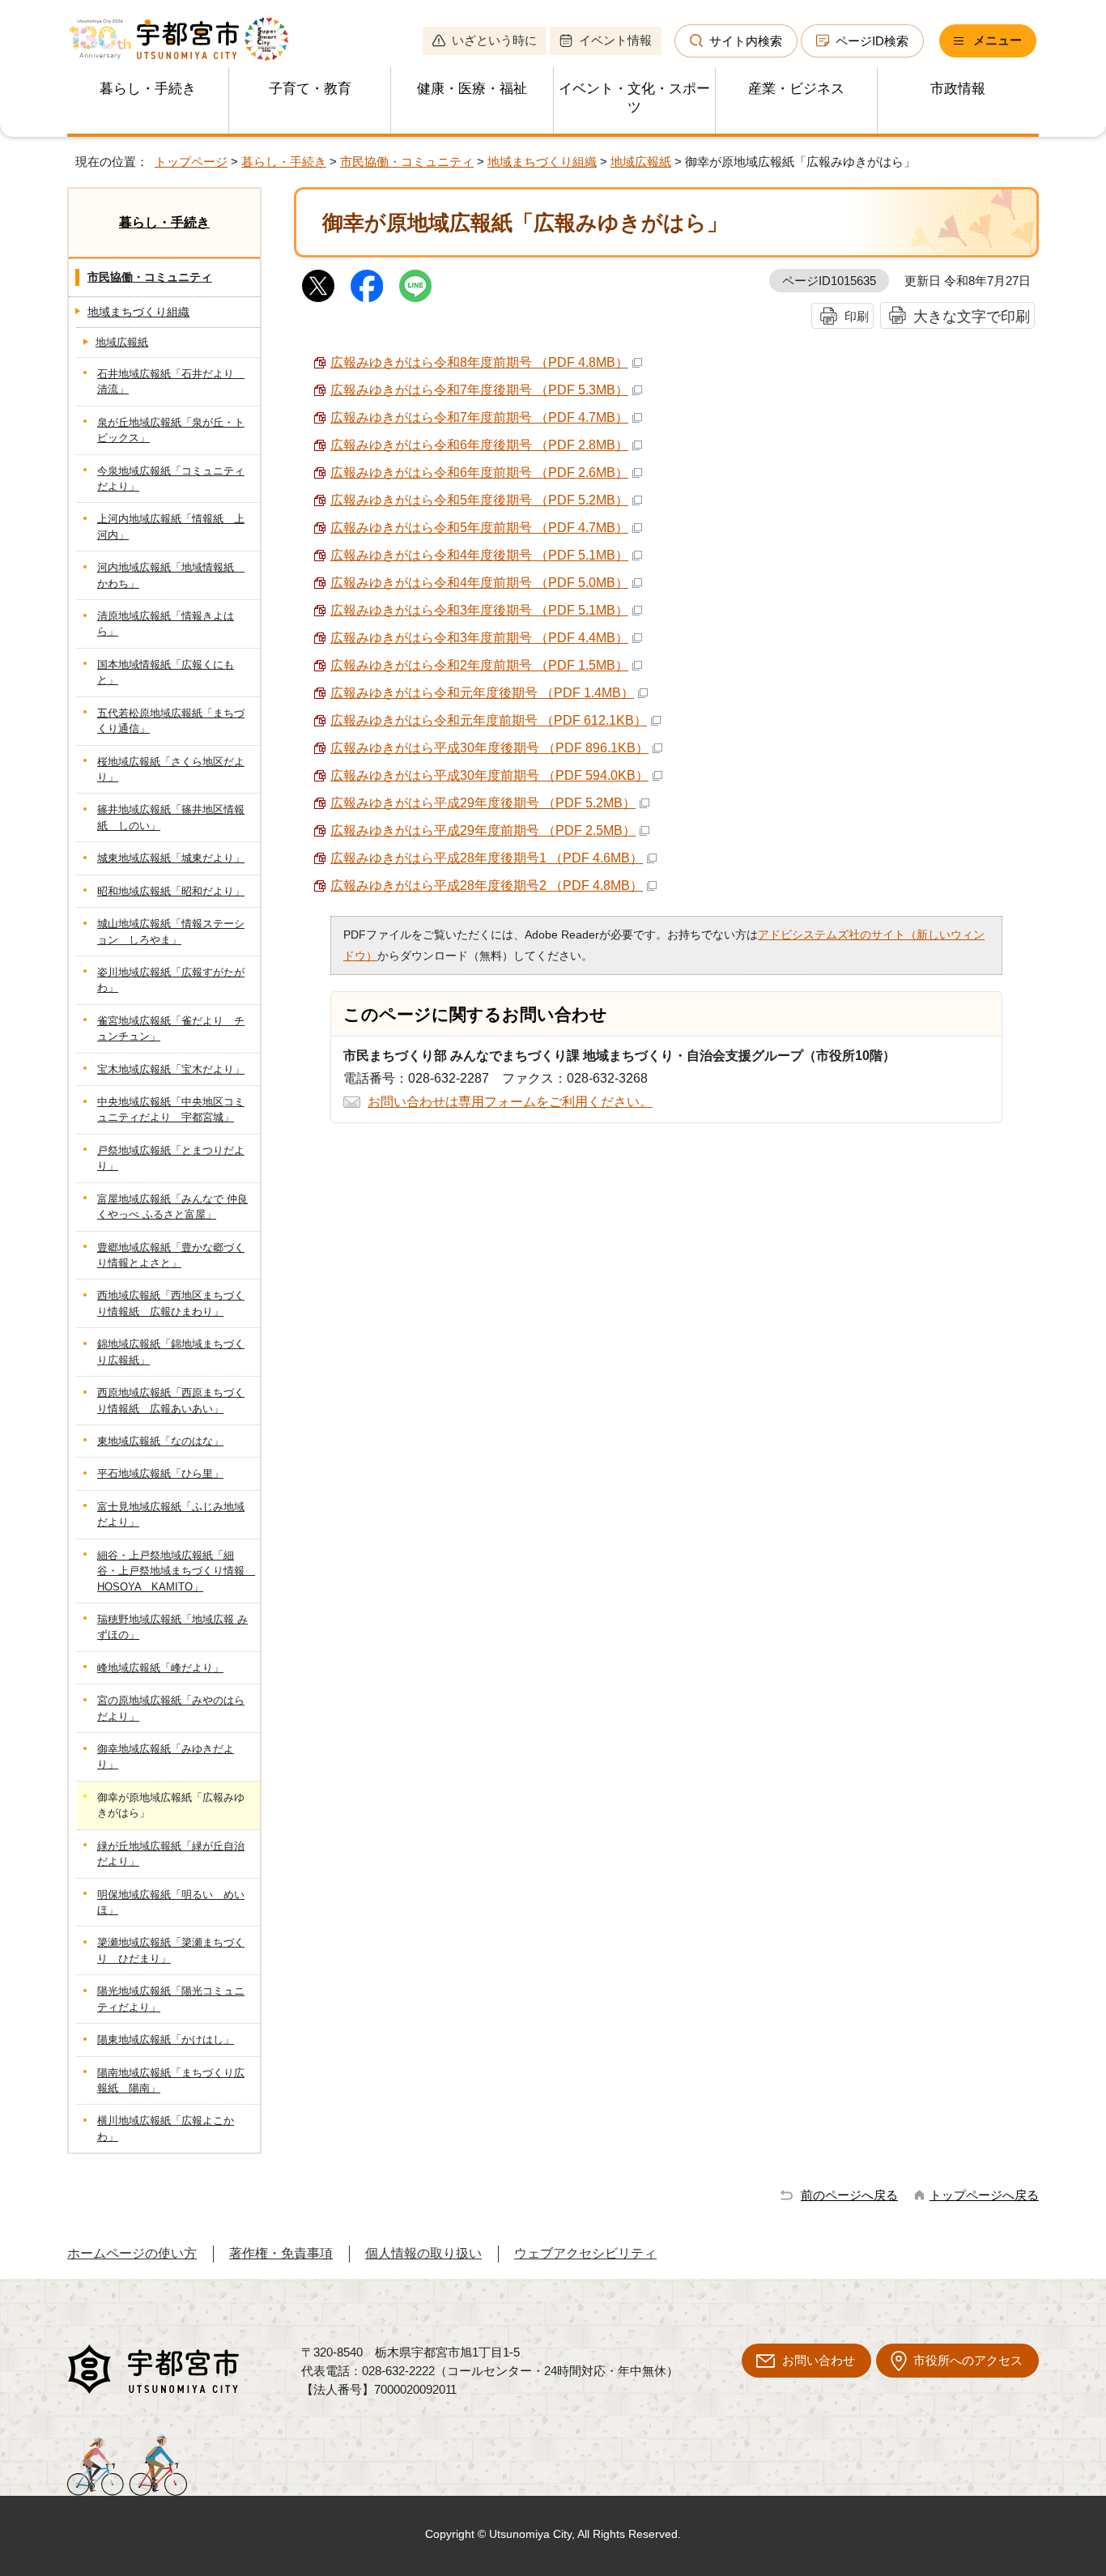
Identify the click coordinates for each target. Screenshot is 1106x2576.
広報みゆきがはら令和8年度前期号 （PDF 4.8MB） (479, 362)
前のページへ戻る (849, 2195)
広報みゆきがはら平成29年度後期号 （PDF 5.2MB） (483, 803)
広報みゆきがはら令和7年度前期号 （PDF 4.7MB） (479, 417)
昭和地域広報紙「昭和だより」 (171, 891)
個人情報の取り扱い (423, 2253)
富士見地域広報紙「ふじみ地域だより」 (171, 1514)
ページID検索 (872, 41)
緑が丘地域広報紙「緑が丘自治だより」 (171, 1854)
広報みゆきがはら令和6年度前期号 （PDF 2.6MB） (479, 473)
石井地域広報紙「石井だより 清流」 (171, 381)
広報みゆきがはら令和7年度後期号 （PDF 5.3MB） (479, 390)
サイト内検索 (746, 41)
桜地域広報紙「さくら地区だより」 (171, 769)
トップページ (191, 162)
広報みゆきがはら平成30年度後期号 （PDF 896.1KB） (489, 748)
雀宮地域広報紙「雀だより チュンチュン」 (171, 1028)
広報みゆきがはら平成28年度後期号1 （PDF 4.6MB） (487, 858)
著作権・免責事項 (281, 2253)
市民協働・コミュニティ (407, 162)
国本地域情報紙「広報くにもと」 (166, 672)
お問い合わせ (819, 2360)
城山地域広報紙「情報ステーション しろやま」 (171, 931)
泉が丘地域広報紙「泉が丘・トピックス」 (171, 430)
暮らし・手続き (148, 89)
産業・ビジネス (796, 89)
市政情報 (958, 89)
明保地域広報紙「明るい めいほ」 (171, 1902)
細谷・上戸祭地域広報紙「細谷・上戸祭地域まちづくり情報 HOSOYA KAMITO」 (176, 1571)
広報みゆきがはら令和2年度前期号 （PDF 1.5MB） (479, 665)
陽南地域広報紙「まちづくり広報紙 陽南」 (171, 2080)
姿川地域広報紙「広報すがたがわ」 (171, 980)
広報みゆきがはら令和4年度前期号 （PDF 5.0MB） (479, 583)
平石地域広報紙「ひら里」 (160, 1473)
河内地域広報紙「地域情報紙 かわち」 (171, 575)
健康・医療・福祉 (472, 89)
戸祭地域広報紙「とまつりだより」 (171, 1158)
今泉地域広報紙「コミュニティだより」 (171, 479)
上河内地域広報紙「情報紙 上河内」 (171, 526)
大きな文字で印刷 (972, 316)
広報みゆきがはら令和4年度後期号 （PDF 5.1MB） (479, 555)
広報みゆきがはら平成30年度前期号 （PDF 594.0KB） (489, 775)
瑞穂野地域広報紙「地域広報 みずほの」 (172, 1627)
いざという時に (494, 40)
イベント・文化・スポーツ (634, 98)
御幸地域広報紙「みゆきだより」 (166, 1756)
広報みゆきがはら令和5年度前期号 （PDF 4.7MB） (479, 528)
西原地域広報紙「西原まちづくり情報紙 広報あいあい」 (171, 1400)
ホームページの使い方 (132, 2253)
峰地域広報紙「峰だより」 (160, 1668)
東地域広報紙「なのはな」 (160, 1441)
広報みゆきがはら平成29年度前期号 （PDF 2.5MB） (483, 830)
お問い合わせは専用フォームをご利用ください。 (510, 1102)
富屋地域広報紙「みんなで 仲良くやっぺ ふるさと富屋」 (172, 1207)
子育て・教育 (310, 89)
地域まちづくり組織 (542, 162)
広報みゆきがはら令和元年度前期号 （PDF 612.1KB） (489, 720)
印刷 (857, 316)
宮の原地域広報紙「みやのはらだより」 (171, 1708)
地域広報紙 (641, 162)
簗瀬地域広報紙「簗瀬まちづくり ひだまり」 (171, 1950)
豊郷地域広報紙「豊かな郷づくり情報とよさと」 (171, 1255)
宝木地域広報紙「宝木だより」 (171, 1069)
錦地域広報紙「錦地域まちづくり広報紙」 (171, 1352)
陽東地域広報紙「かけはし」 (166, 2040)
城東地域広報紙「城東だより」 (171, 858)
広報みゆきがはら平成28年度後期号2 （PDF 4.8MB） (487, 886)
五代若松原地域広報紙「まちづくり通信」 (171, 721)
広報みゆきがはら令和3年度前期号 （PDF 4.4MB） (479, 638)
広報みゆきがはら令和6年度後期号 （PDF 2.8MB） (479, 445)
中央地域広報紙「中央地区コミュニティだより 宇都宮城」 (171, 1109)
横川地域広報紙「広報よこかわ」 (166, 2128)
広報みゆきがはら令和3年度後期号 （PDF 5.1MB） (479, 610)
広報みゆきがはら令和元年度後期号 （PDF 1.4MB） (482, 693)
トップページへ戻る (984, 2195)
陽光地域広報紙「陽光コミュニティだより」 (171, 1999)
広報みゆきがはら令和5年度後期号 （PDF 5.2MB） (479, 500)
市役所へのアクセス (968, 2360)
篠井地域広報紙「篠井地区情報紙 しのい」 (171, 817)
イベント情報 (615, 40)
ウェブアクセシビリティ (585, 2253)
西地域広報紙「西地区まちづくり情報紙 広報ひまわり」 (171, 1303)
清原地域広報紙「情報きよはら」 (166, 624)
